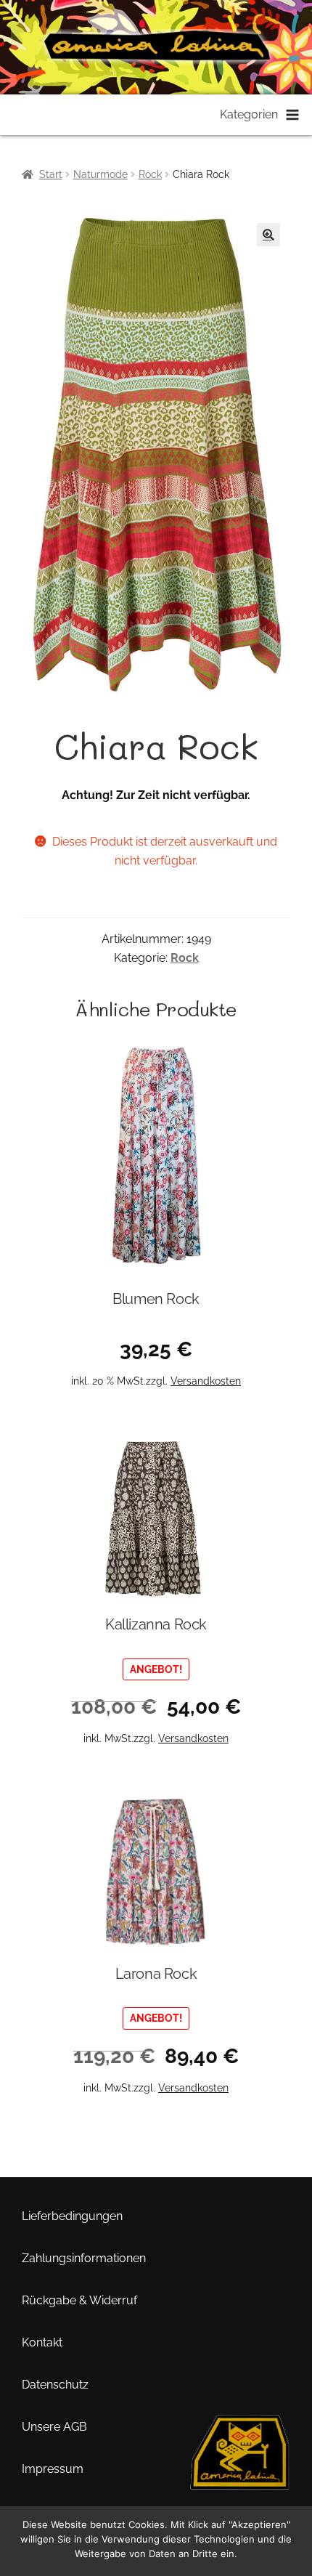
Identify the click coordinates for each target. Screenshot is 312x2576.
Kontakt (42, 2342)
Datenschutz (55, 2385)
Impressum (53, 2469)
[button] (268, 235)
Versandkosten (206, 1381)
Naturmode (100, 174)
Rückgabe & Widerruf (79, 2300)
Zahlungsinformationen (84, 2258)
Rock (150, 174)
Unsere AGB (54, 2427)
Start (51, 174)
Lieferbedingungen (72, 2216)
